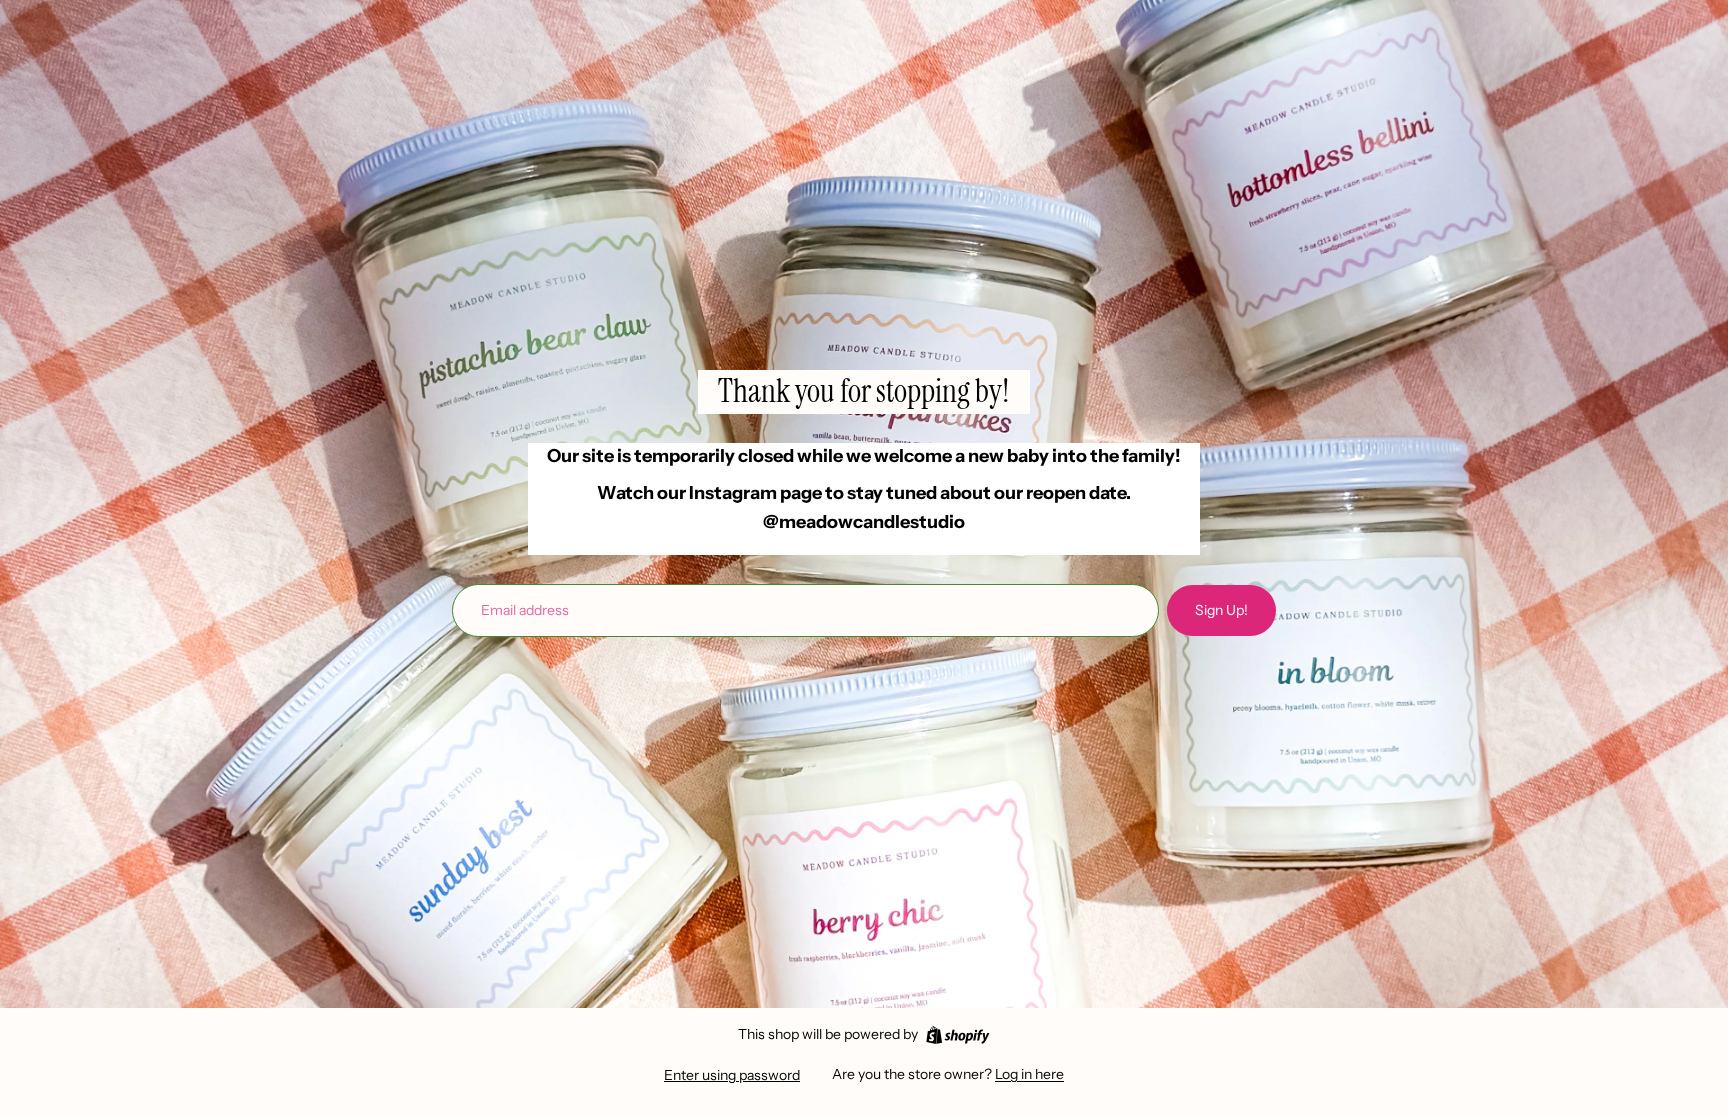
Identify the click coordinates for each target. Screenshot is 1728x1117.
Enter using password (732, 1075)
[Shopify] (957, 1035)
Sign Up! (1221, 610)
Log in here (1029, 1074)
